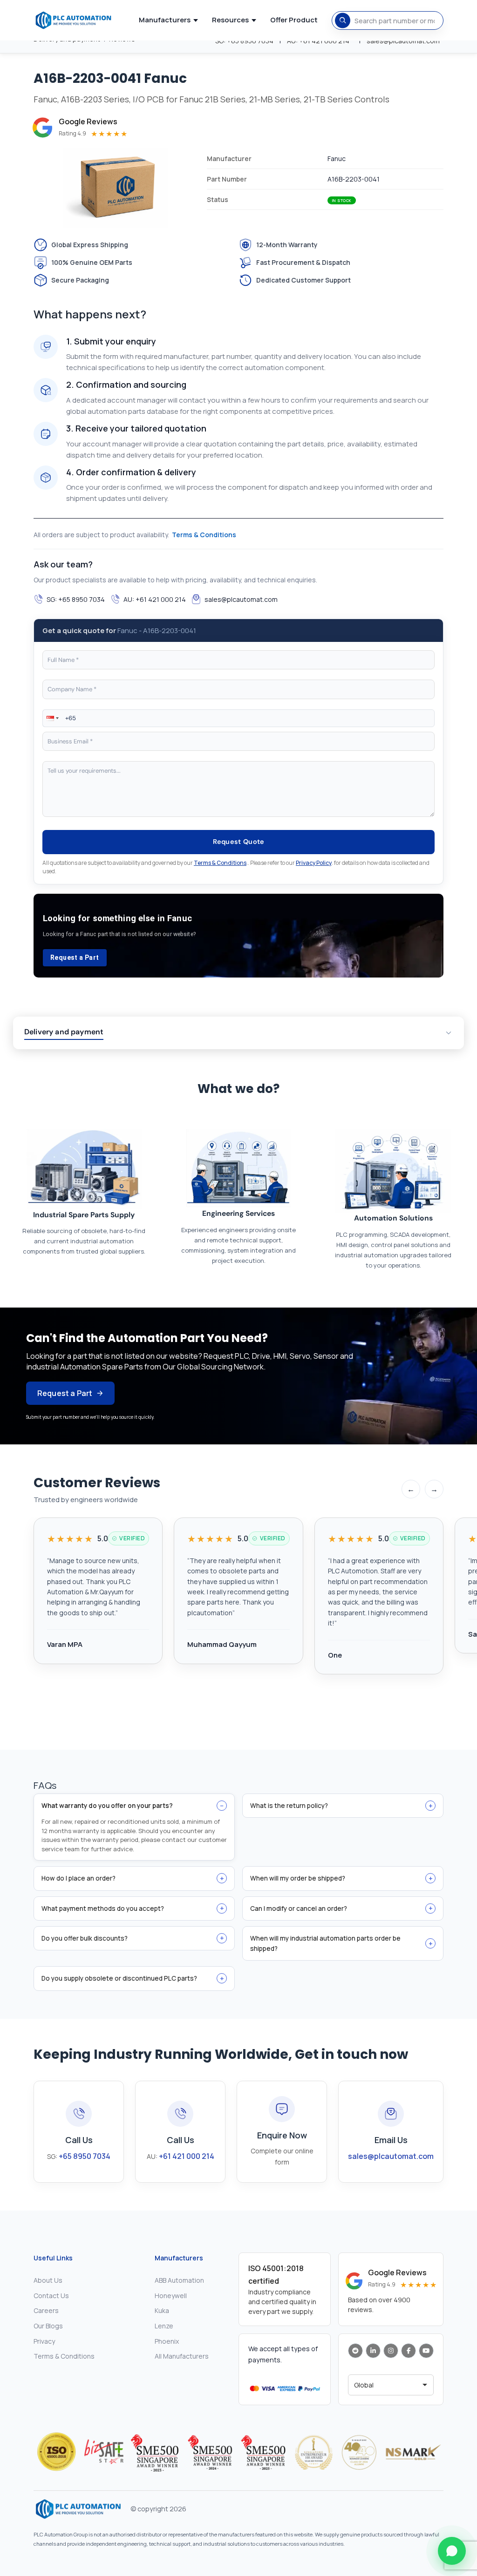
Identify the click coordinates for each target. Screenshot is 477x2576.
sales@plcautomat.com (241, 599)
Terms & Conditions (204, 535)
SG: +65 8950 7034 (76, 599)
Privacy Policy (314, 863)
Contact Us (51, 2296)
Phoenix (167, 2341)
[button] (52, 718)
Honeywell (171, 2296)
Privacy (44, 2341)
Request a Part (75, 958)
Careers (46, 2310)
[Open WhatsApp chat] (452, 2551)
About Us (48, 2280)
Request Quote (239, 842)
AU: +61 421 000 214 (155, 599)
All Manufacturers (182, 2356)
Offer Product (294, 20)
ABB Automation (179, 2280)
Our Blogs (48, 2326)
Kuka (162, 2310)
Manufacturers (165, 20)
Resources (230, 20)
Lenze (164, 2326)
